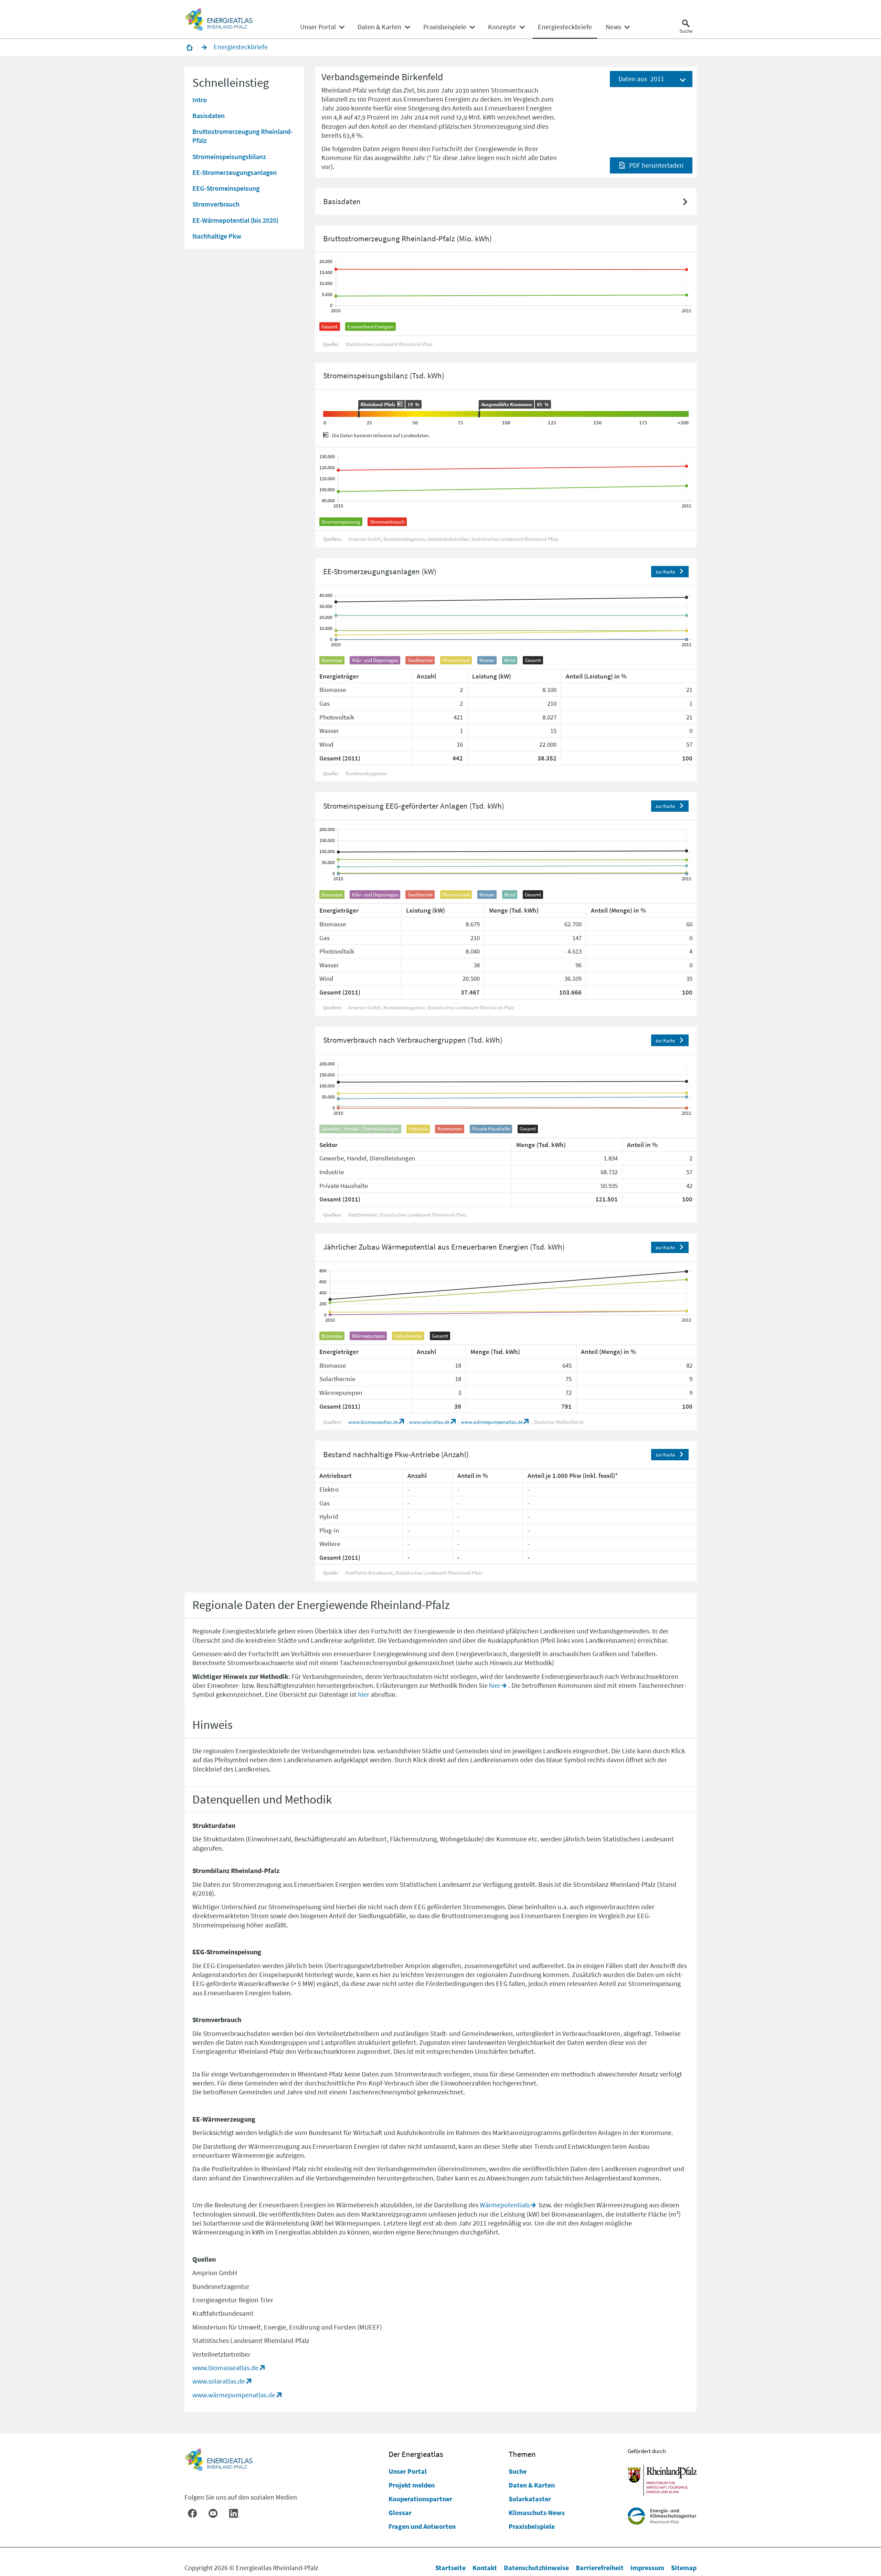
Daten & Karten (532, 2485)
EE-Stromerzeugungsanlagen (235, 172)
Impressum (647, 2568)
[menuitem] (318, 27)
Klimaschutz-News (537, 2512)
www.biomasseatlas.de (373, 1422)
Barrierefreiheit (600, 2568)
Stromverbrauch (216, 204)
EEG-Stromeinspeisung (226, 188)
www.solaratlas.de (429, 1422)
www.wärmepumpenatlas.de (492, 1422)
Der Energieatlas (416, 2454)
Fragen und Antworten (422, 2526)
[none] (322, 27)
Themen (522, 2454)
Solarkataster (530, 2499)
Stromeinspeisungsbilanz (229, 156)
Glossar (400, 2512)
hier (495, 1685)
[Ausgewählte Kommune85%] (479, 414)
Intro (200, 99)
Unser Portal (408, 2471)
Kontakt (485, 2568)
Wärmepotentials (505, 2205)
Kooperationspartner (420, 2499)
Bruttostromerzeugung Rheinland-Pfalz (242, 136)
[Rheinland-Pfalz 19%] (359, 414)
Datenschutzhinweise (536, 2568)
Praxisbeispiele (532, 2526)
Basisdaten (209, 115)
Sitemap (684, 2568)
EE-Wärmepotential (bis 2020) (235, 220)
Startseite (450, 2568)
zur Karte (665, 572)
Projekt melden (412, 2485)
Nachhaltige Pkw (217, 236)
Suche (518, 2471)
